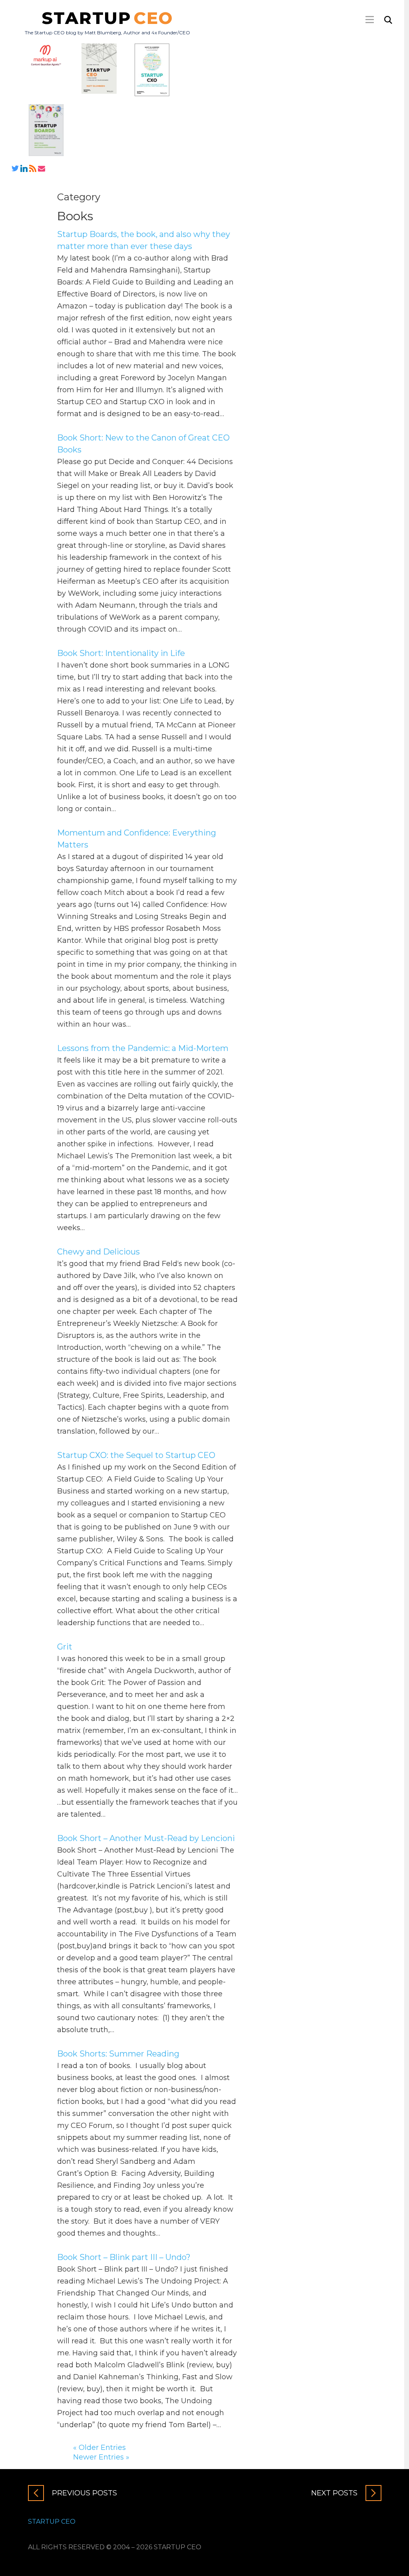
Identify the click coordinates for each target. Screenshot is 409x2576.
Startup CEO (52, 2522)
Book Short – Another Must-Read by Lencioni (146, 1838)
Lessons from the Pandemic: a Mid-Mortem (143, 1048)
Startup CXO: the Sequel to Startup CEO (136, 1455)
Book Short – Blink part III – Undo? (124, 2257)
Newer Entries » (101, 2457)
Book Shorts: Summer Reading (118, 2054)
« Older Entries (99, 2448)
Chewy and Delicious (98, 1252)
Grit (65, 1647)
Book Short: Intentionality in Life (121, 653)
